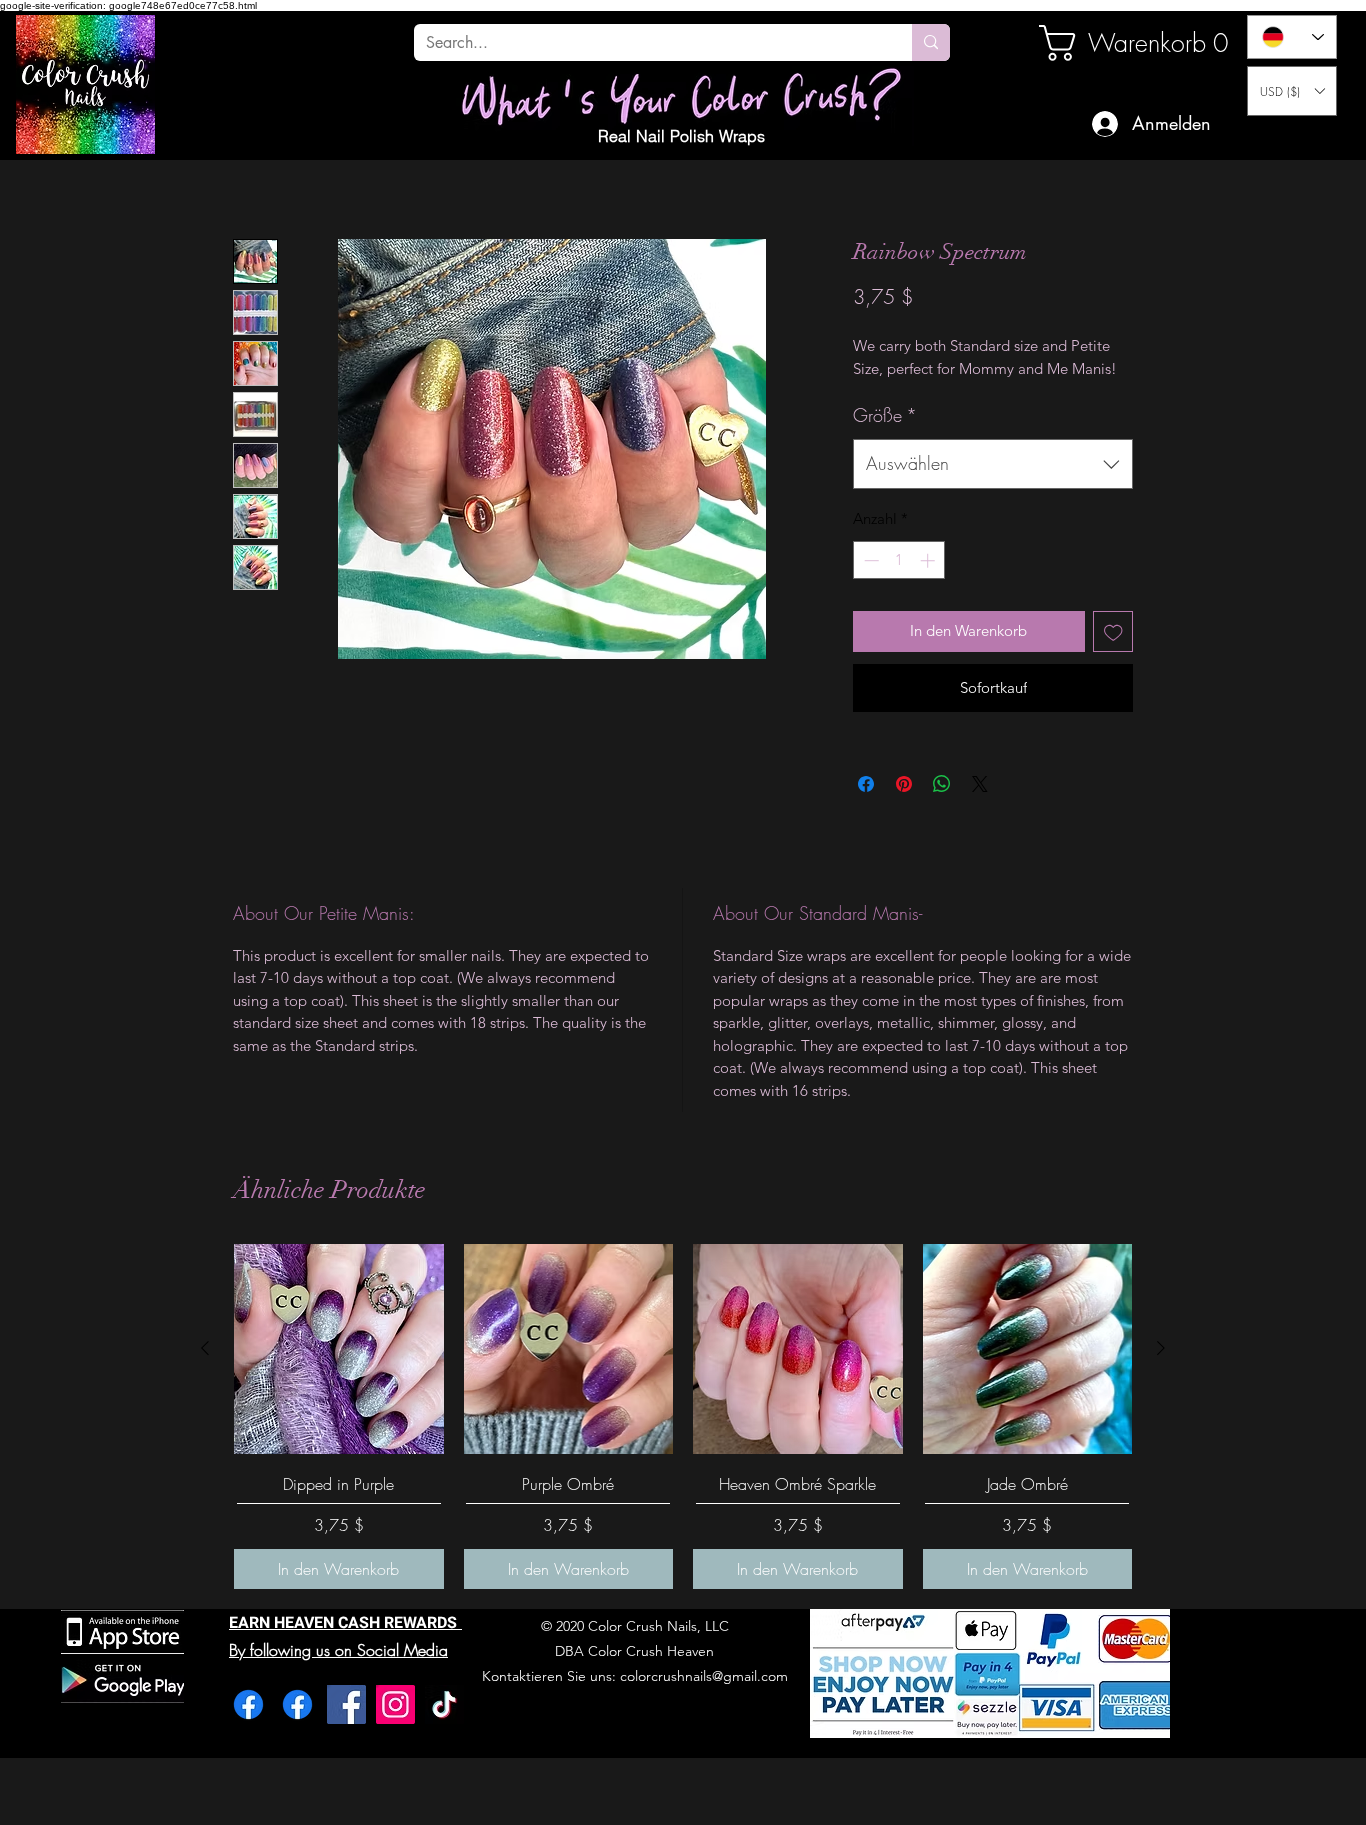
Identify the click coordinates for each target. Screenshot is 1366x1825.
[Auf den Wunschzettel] (1113, 631)
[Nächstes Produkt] (1161, 1348)
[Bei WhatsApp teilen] (942, 784)
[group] (683, 1416)
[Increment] (929, 560)
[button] (1292, 91)
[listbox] (1292, 91)
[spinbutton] (899, 560)
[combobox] (993, 464)
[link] (1107, 43)
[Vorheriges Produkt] (205, 1348)
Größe (885, 415)
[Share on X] (980, 784)
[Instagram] (395, 1704)
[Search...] (931, 42)
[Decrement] (869, 560)
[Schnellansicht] (339, 1349)
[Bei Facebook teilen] (866, 784)
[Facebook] (248, 1704)
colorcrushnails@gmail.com (704, 1676)
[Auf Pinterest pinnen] (904, 784)
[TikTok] (444, 1704)
